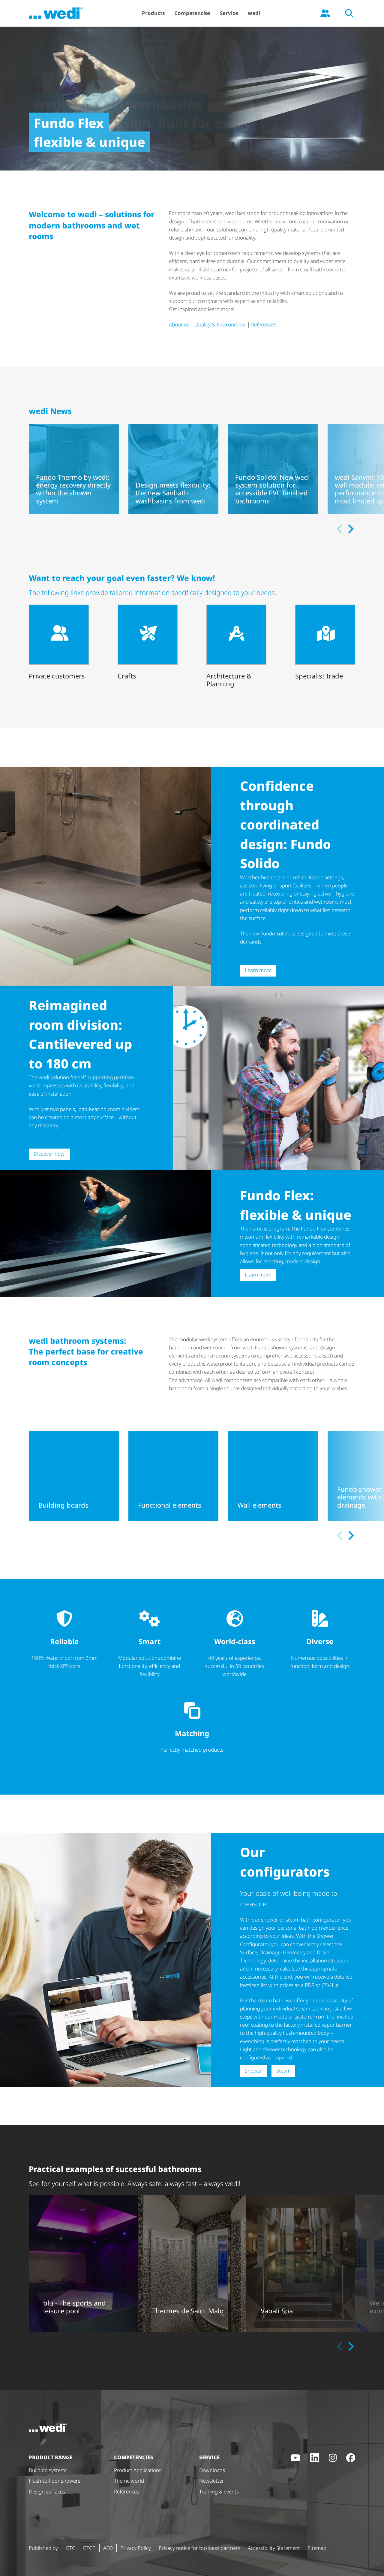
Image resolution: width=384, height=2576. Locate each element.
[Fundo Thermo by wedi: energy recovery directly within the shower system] (74, 469)
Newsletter (212, 2481)
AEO (108, 2548)
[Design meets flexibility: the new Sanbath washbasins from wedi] (173, 469)
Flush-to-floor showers (55, 2481)
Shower (253, 2071)
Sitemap (317, 2548)
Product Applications (138, 2470)
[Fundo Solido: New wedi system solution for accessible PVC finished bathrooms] (273, 469)
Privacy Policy (136, 2548)
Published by (43, 2548)
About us (179, 324)
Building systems (48, 2470)
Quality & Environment (220, 324)
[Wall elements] (273, 1476)
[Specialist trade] (325, 643)
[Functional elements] (173, 1476)
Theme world (129, 2481)
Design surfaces (47, 2491)
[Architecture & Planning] (236, 647)
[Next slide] (350, 529)
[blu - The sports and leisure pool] (83, 2263)
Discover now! (50, 1154)
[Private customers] (59, 643)
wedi (254, 13)
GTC (70, 2548)
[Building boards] (74, 1476)
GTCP (89, 2548)
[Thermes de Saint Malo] (192, 2263)
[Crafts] (148, 643)
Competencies (192, 13)
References (264, 324)
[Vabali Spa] (301, 2263)
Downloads (212, 2470)
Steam (283, 2071)
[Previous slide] (340, 529)
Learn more (258, 970)
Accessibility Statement (274, 2548)
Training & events (219, 2491)
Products (153, 13)
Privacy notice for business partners (199, 2548)
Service (229, 13)
